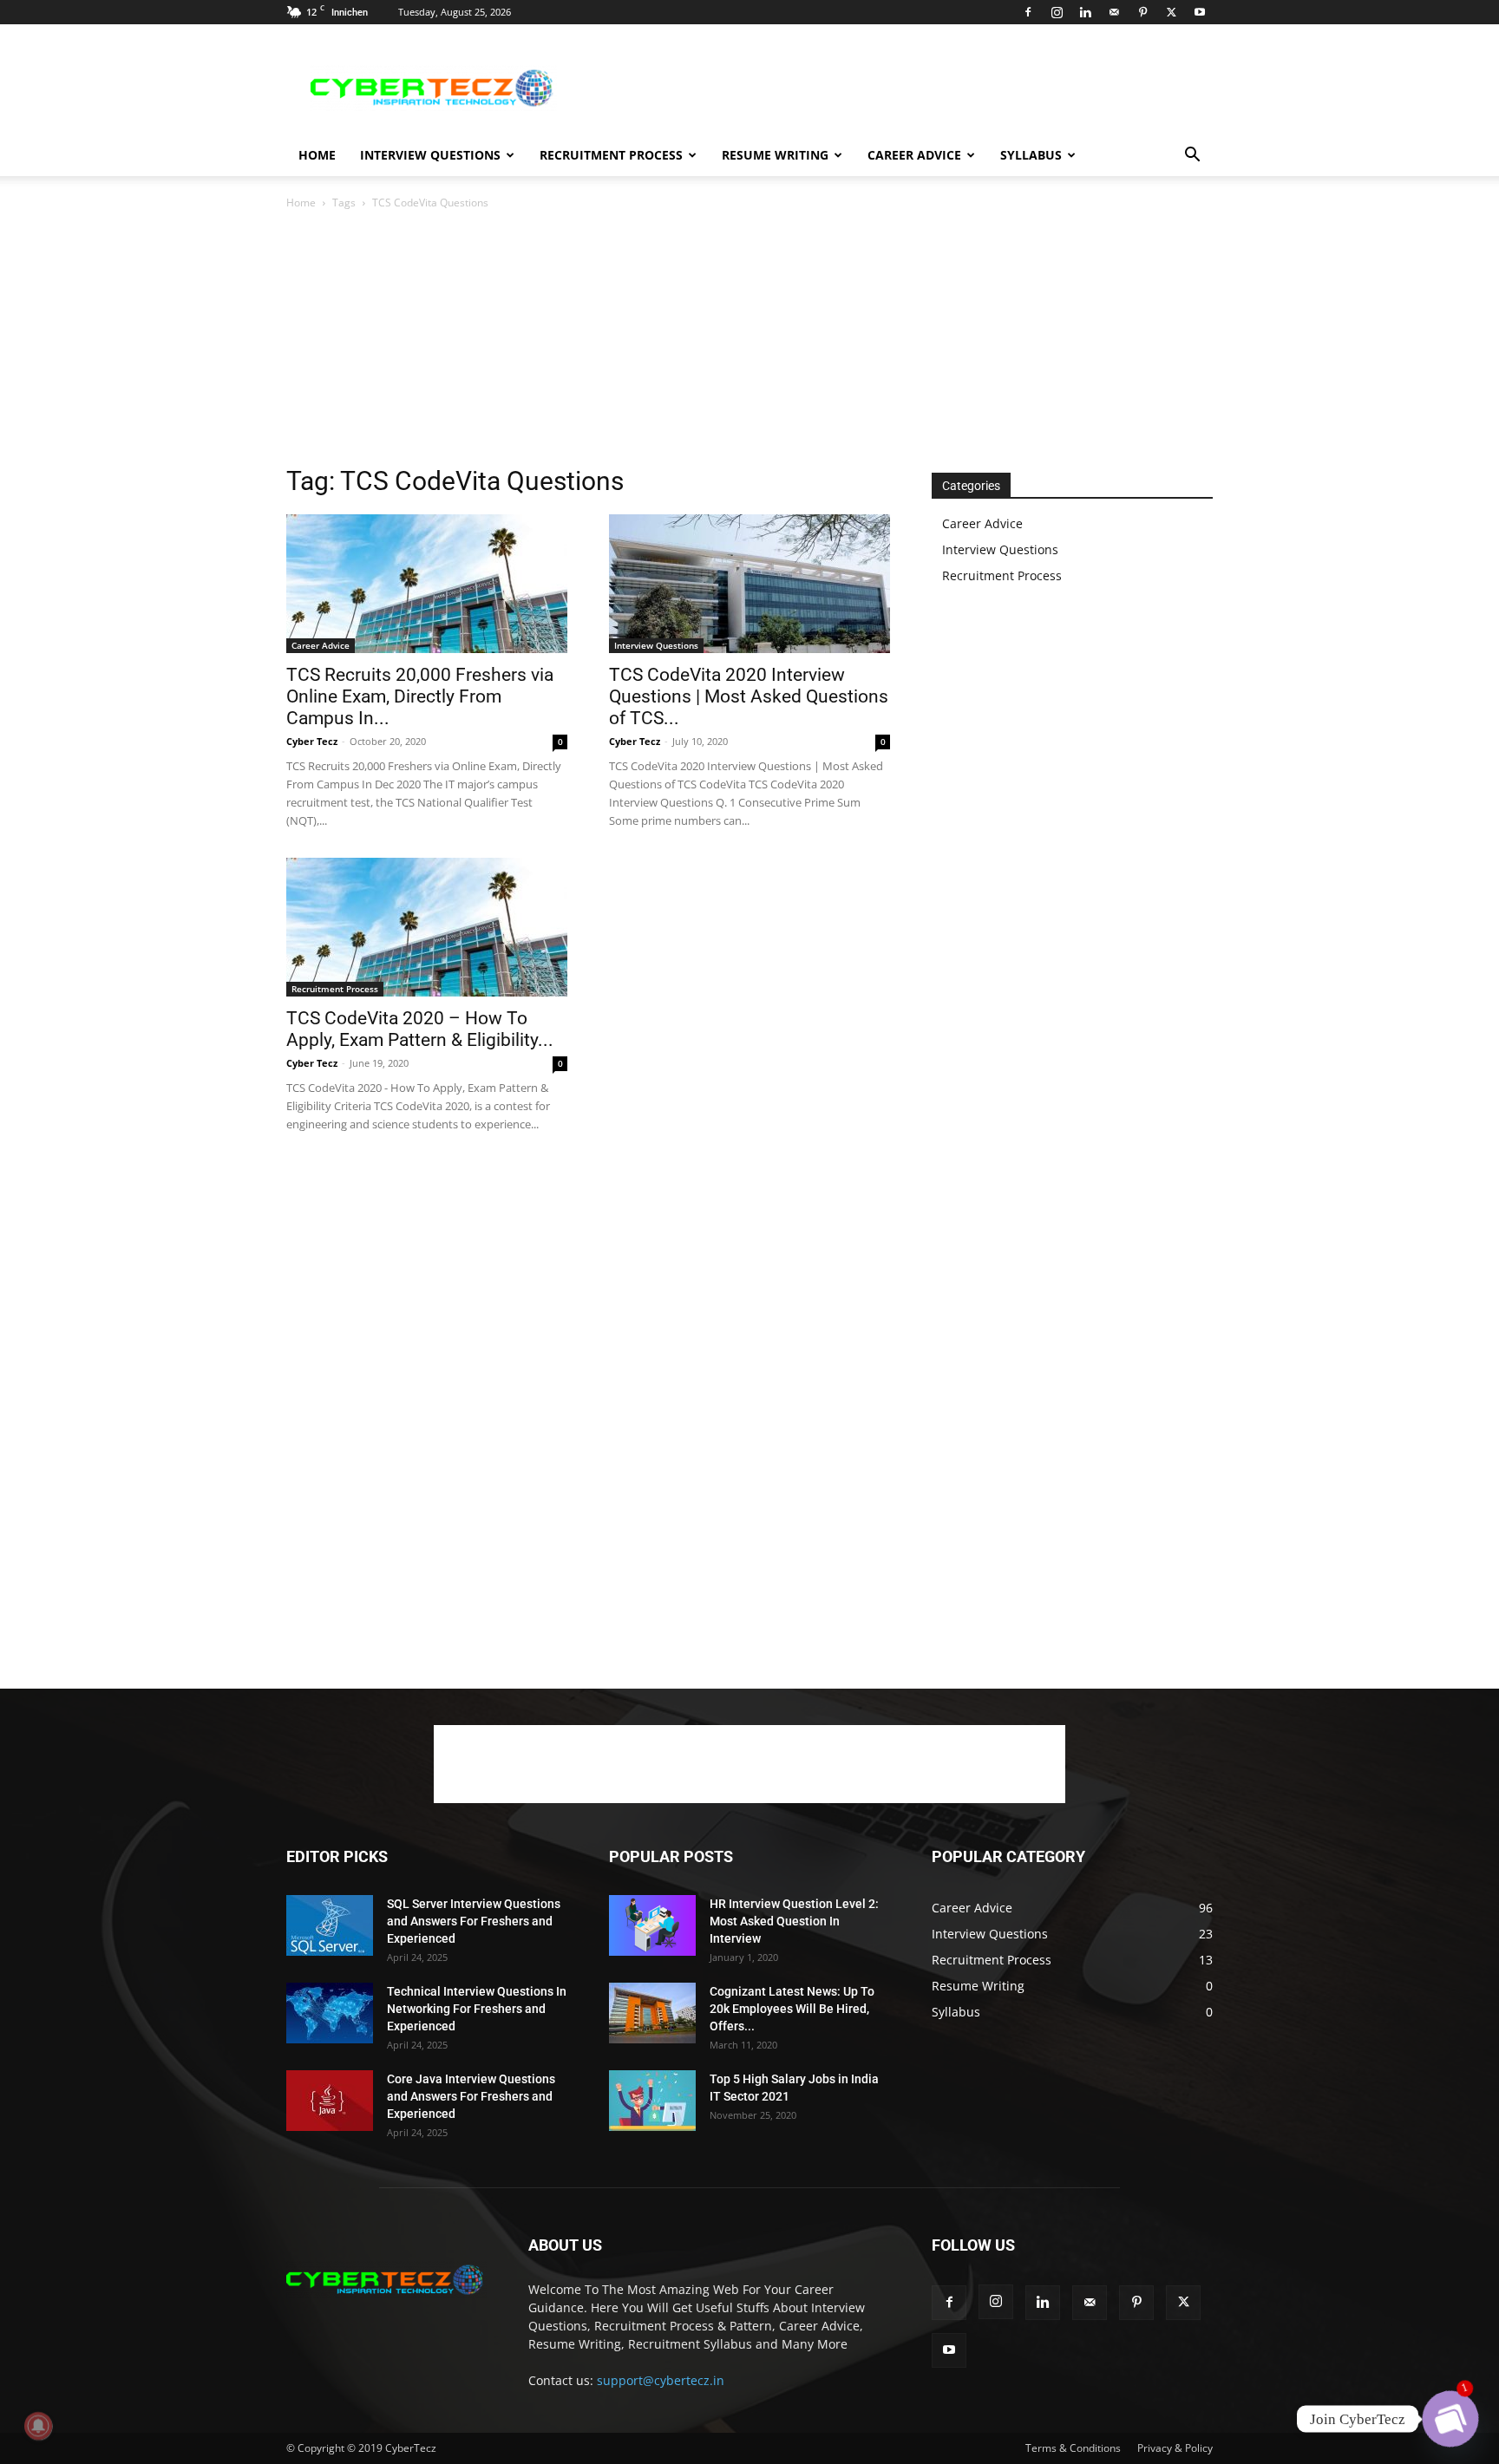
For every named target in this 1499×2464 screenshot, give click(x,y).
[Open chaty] (1450, 2419)
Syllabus (1031, 155)
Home (317, 155)
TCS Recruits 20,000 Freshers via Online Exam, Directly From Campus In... (420, 696)
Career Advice (914, 155)
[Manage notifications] (38, 2426)
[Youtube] (1200, 12)
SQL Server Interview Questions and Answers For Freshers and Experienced (474, 1921)
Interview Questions (430, 155)
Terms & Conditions (1073, 2448)
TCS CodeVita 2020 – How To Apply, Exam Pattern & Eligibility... (420, 1029)
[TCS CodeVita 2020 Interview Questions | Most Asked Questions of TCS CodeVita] (749, 584)
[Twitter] (1171, 12)
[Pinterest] (1142, 12)
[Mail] (1114, 12)
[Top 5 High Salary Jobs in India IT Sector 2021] (652, 2101)
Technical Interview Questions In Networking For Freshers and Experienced (477, 2009)
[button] (1192, 157)
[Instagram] (1057, 12)
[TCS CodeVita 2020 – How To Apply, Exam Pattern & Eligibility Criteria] (427, 927)
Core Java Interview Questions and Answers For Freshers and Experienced (471, 2096)
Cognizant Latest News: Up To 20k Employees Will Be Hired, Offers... (792, 2009)
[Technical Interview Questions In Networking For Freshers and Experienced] (330, 2013)
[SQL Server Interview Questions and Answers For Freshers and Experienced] (330, 1925)
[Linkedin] (1085, 12)
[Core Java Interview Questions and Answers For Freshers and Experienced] (330, 2101)
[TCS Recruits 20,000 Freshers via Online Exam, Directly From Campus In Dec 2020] (427, 584)
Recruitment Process (611, 155)
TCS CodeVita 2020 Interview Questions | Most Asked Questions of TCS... (749, 696)
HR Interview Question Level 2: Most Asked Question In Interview (794, 1921)
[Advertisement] (897, 88)
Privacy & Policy (1175, 2448)
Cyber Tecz (312, 741)
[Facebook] (1028, 12)
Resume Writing (775, 155)
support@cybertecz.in (661, 2380)
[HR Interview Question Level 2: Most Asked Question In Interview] (652, 1925)
